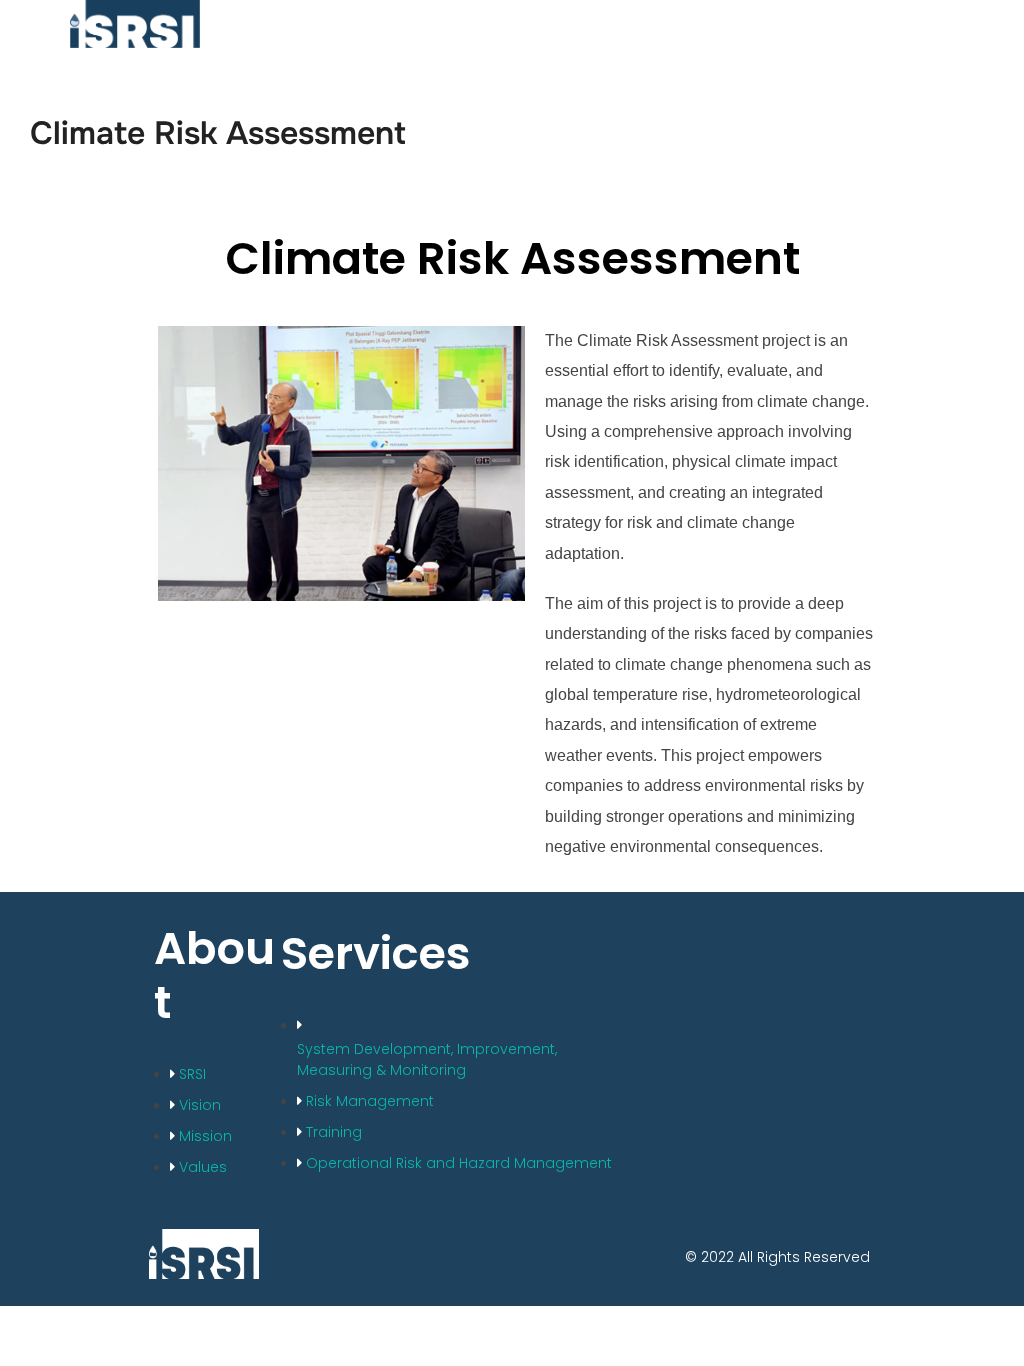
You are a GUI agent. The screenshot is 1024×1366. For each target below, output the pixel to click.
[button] (733, 24)
